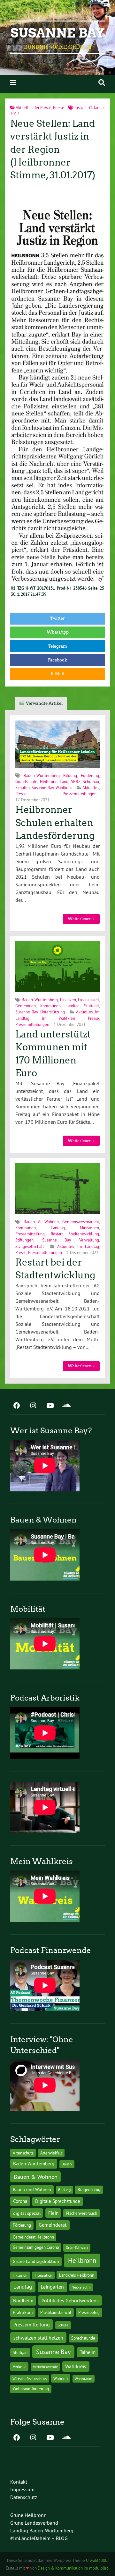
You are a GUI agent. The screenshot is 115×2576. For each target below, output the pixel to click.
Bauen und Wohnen (32, 2189)
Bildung (70, 775)
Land (64, 781)
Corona (20, 2201)
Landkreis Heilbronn (77, 2275)
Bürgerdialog (89, 2190)
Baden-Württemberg (42, 775)
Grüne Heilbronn (28, 2515)
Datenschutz (24, 2497)
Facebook (57, 660)
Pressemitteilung (30, 1234)
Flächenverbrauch (81, 2213)
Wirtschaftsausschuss (30, 2379)
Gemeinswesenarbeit (81, 1222)
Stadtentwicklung (84, 1234)
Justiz (79, 107)
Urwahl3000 (97, 2560)
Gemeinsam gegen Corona (36, 2247)
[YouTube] (50, 1406)
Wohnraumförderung (31, 2389)
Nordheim (23, 2301)
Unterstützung (53, 1012)
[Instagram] (33, 1406)
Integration (43, 2275)
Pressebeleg (89, 2312)
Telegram (58, 646)
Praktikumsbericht (56, 2312)
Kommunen (50, 1006)
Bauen (67, 2164)
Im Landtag (88, 1246)
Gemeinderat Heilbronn (33, 2237)
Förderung (90, 775)
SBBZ (76, 781)
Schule (63, 2325)
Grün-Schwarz (77, 2247)
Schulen (23, 788)
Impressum (22, 2489)
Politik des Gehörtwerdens (70, 2300)
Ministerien (89, 1228)
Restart (57, 1234)
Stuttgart (92, 1006)
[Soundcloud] (66, 1406)
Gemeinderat (53, 2225)
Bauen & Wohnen (41, 1222)
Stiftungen (24, 1240)
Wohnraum (84, 2379)
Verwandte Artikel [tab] (44, 703)
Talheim (88, 2352)
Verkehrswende (45, 2367)
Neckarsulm (81, 2287)
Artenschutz (23, 2153)
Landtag (73, 1006)
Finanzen (68, 1000)
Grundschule (26, 781)
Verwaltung (89, 1240)
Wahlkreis (64, 788)
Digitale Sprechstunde (58, 2201)
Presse (59, 107)
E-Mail (57, 674)
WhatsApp (58, 632)
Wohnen (61, 2378)
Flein (53, 2213)
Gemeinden (26, 1006)
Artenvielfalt (51, 2153)
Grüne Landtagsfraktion (36, 2261)
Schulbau (91, 781)
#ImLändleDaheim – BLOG (39, 2538)
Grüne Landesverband (34, 2523)
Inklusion (20, 2275)
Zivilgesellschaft (30, 1246)
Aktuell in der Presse (34, 107)
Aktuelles (91, 788)
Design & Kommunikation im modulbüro (73, 2568)
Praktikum (23, 2312)
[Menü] (13, 83)
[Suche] (102, 83)
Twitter (57, 618)
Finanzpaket (88, 1000)
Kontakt (19, 2482)
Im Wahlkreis (58, 1018)
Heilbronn (49, 781)
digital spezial (27, 2213)
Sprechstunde (83, 2338)
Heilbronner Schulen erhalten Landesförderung (55, 823)
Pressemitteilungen (80, 794)
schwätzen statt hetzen (38, 2338)
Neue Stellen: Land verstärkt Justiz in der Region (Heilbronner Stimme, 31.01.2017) (53, 149)
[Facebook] (17, 1406)
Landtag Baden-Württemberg (42, 2530)
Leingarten (52, 2287)
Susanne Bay (58, 33)
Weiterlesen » (81, 919)
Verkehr (19, 2367)
